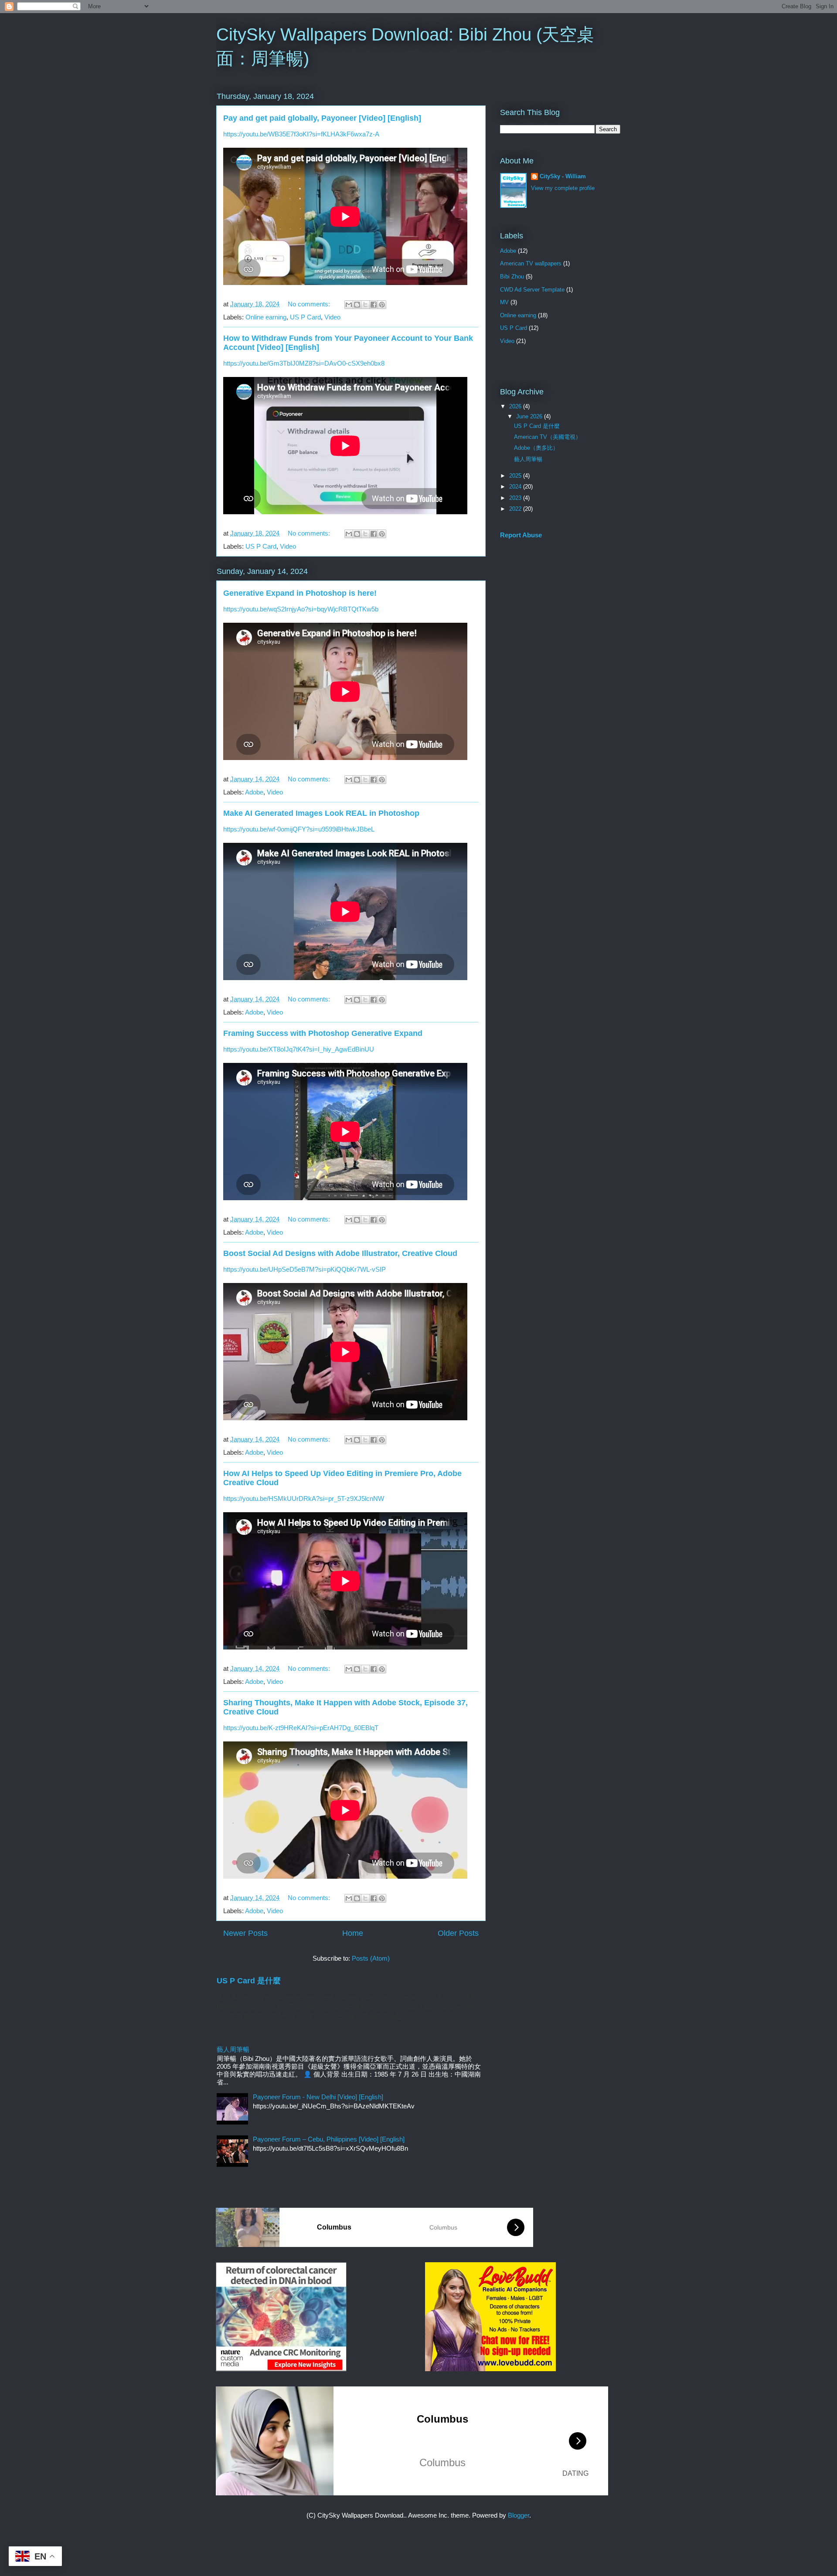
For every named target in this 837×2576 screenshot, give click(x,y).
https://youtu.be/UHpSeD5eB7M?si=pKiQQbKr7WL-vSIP (305, 1269)
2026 (516, 406)
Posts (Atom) (371, 1958)
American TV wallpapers (531, 263)
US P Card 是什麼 (249, 1981)
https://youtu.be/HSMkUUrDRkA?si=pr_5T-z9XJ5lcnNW (304, 1498)
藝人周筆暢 (233, 2049)
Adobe (254, 792)
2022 (516, 509)
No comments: (310, 304)
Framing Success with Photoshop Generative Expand (323, 1033)
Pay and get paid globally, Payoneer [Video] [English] (322, 118)
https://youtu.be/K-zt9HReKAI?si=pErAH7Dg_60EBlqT (301, 1728)
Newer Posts (245, 1933)
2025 (516, 476)
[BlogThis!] (357, 305)
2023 (516, 498)
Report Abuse (521, 535)
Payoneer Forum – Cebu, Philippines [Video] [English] (329, 2139)
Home (353, 1933)
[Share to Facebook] (374, 305)
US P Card (305, 317)
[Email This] (349, 305)
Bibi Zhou (512, 277)
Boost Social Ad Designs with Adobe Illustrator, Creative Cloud (340, 1253)
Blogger (519, 2515)
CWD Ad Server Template (532, 290)
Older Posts (458, 1933)
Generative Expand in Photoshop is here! (300, 593)
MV (504, 302)
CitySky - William (563, 176)
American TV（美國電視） (548, 437)
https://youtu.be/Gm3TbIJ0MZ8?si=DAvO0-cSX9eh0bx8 (304, 363)
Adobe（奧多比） (536, 448)
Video (332, 317)
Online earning (266, 317)
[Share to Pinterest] (382, 305)
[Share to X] (365, 305)
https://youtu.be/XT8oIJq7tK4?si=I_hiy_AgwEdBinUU (299, 1049)
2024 (516, 487)
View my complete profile (563, 188)
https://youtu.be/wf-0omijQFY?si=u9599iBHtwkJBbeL (299, 829)
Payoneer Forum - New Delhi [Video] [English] (318, 2097)
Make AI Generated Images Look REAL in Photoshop (321, 813)
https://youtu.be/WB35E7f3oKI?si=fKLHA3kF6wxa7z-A (301, 134)
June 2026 (530, 416)
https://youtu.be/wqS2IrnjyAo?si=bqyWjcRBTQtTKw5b (301, 609)
